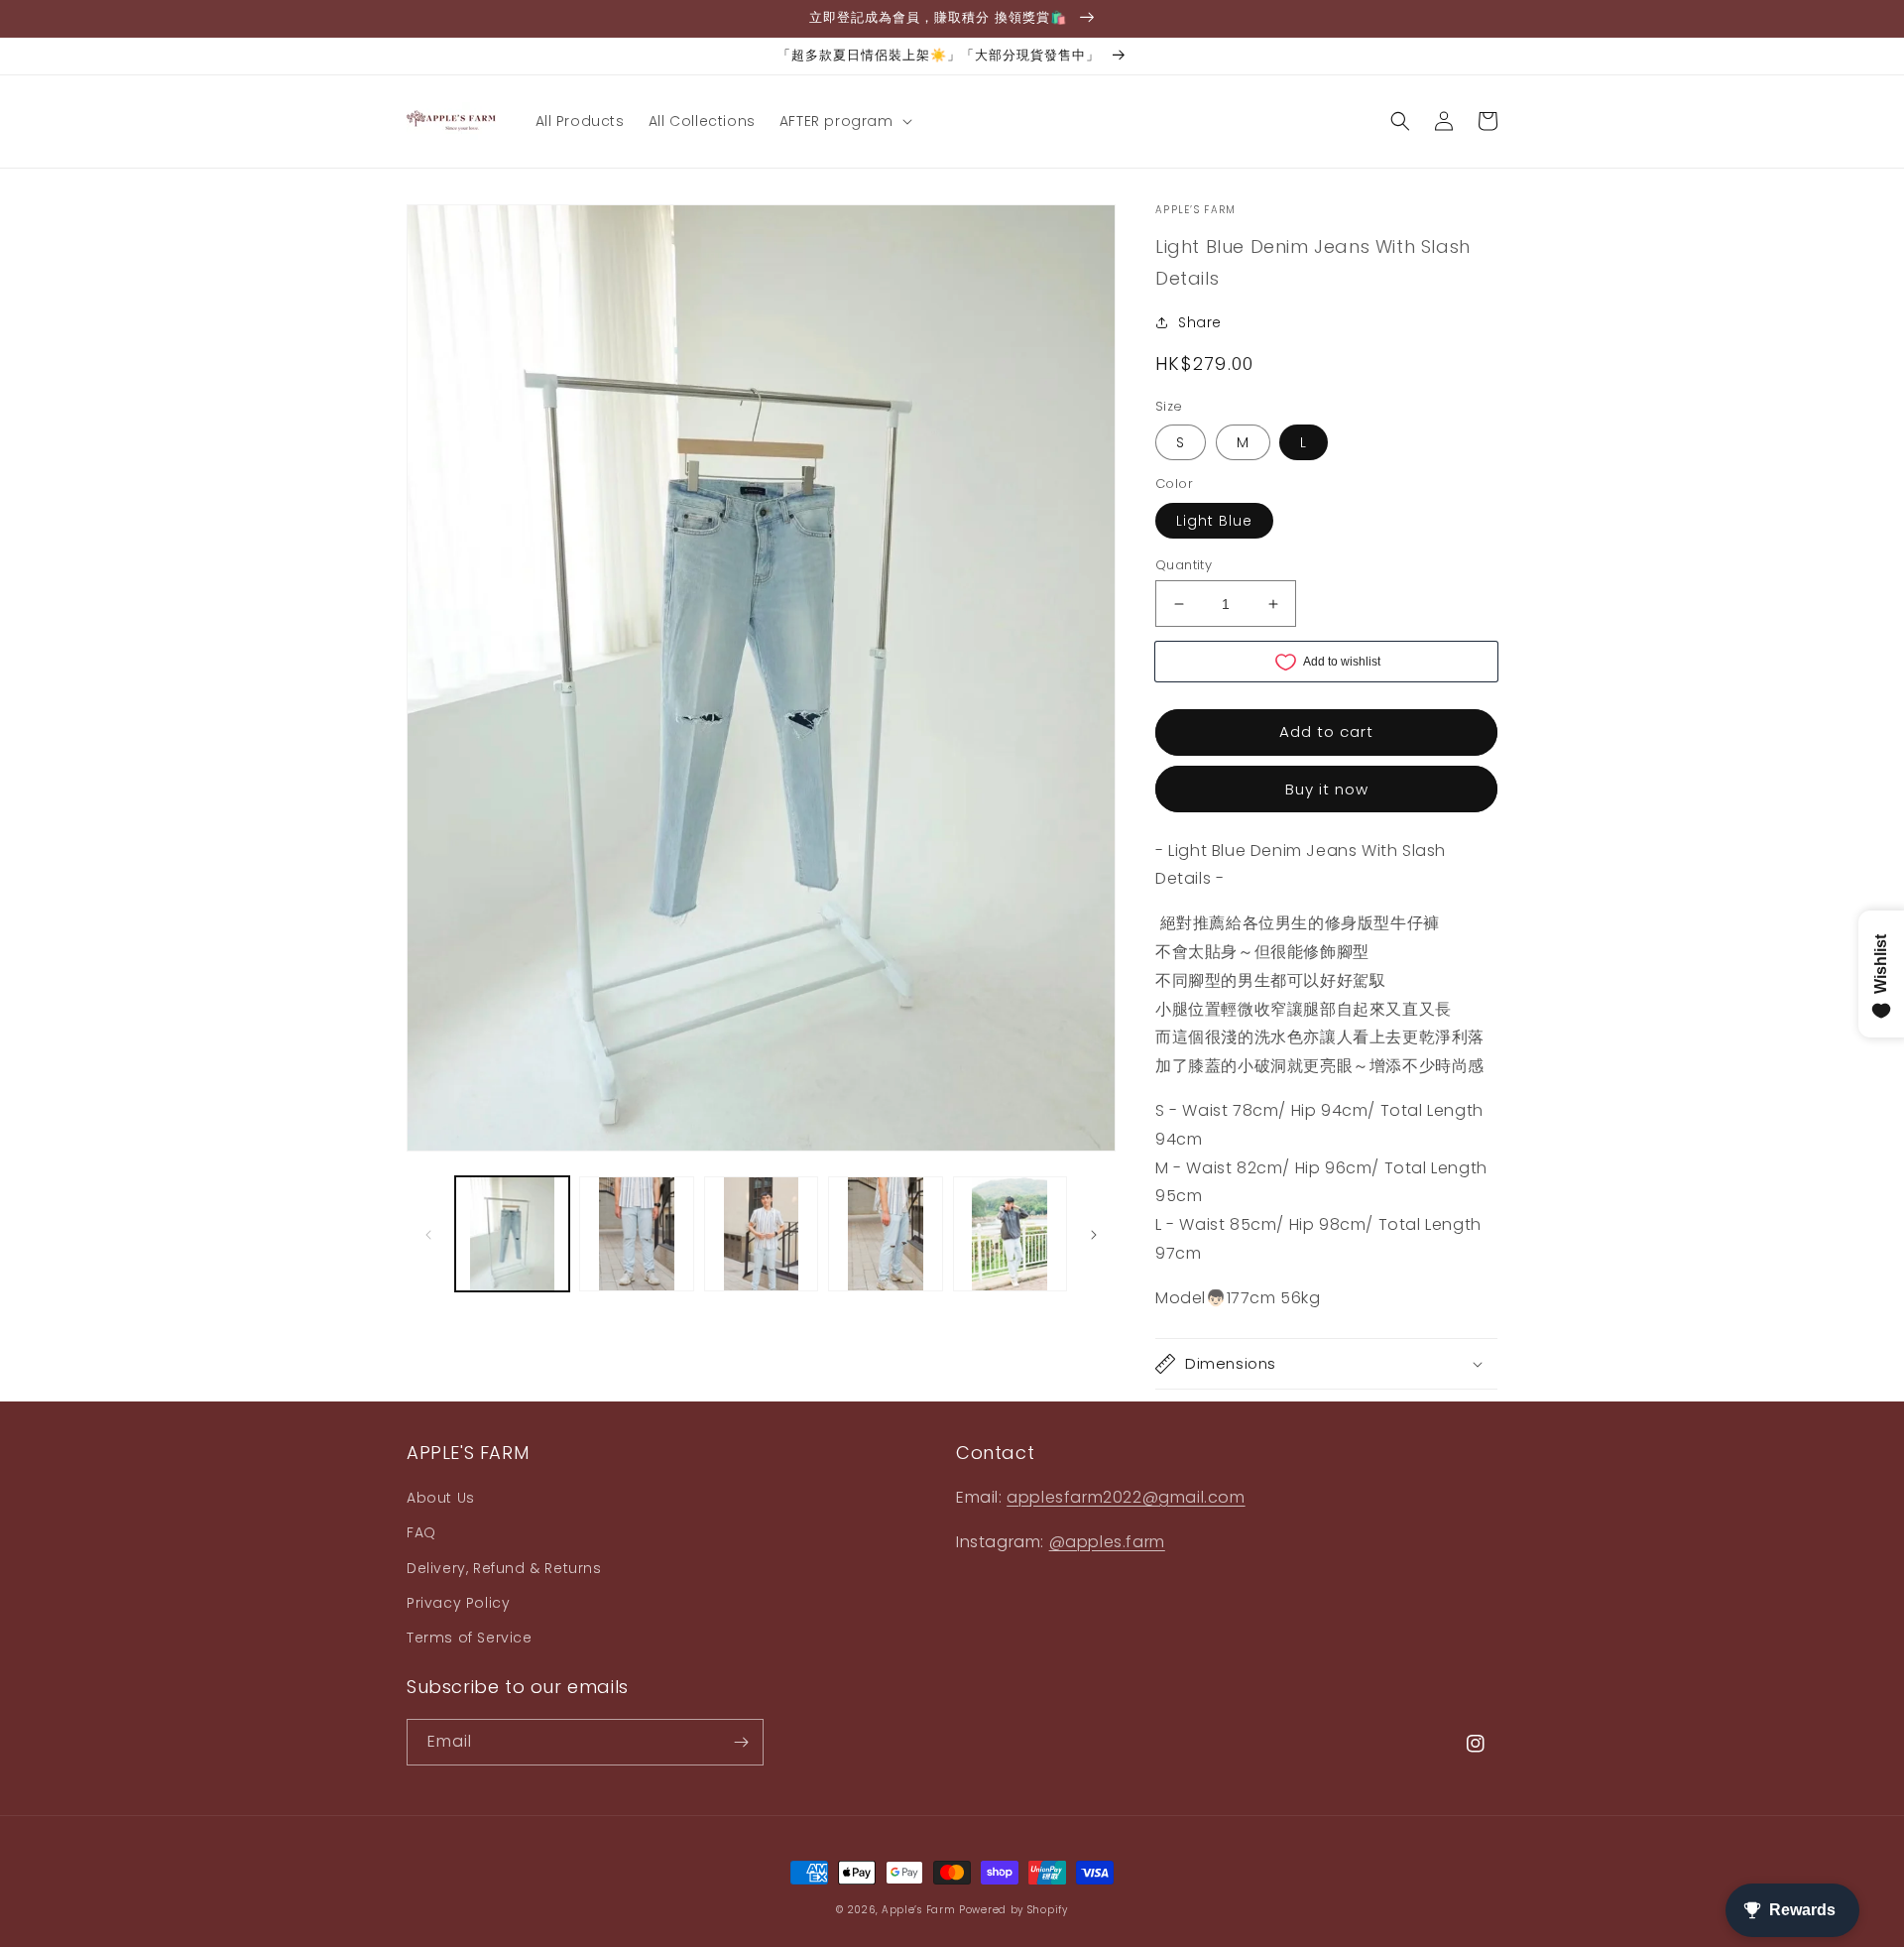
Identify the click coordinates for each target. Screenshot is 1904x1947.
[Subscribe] (741, 1742)
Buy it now (1327, 789)
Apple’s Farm (920, 1910)
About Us (441, 1498)
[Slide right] (1094, 1234)
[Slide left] (428, 1234)
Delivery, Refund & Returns (504, 1568)
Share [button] (1200, 322)
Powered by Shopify (1013, 1910)
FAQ (421, 1532)
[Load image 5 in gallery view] (1010, 1233)
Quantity (1184, 565)
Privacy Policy (458, 1603)
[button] (844, 121)
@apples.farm (1107, 1542)
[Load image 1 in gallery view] (512, 1233)
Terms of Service (470, 1638)
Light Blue (1214, 521)
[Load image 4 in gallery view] (885, 1233)
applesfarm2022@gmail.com (1126, 1497)
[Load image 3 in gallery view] (761, 1233)
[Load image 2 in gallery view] (636, 1233)
